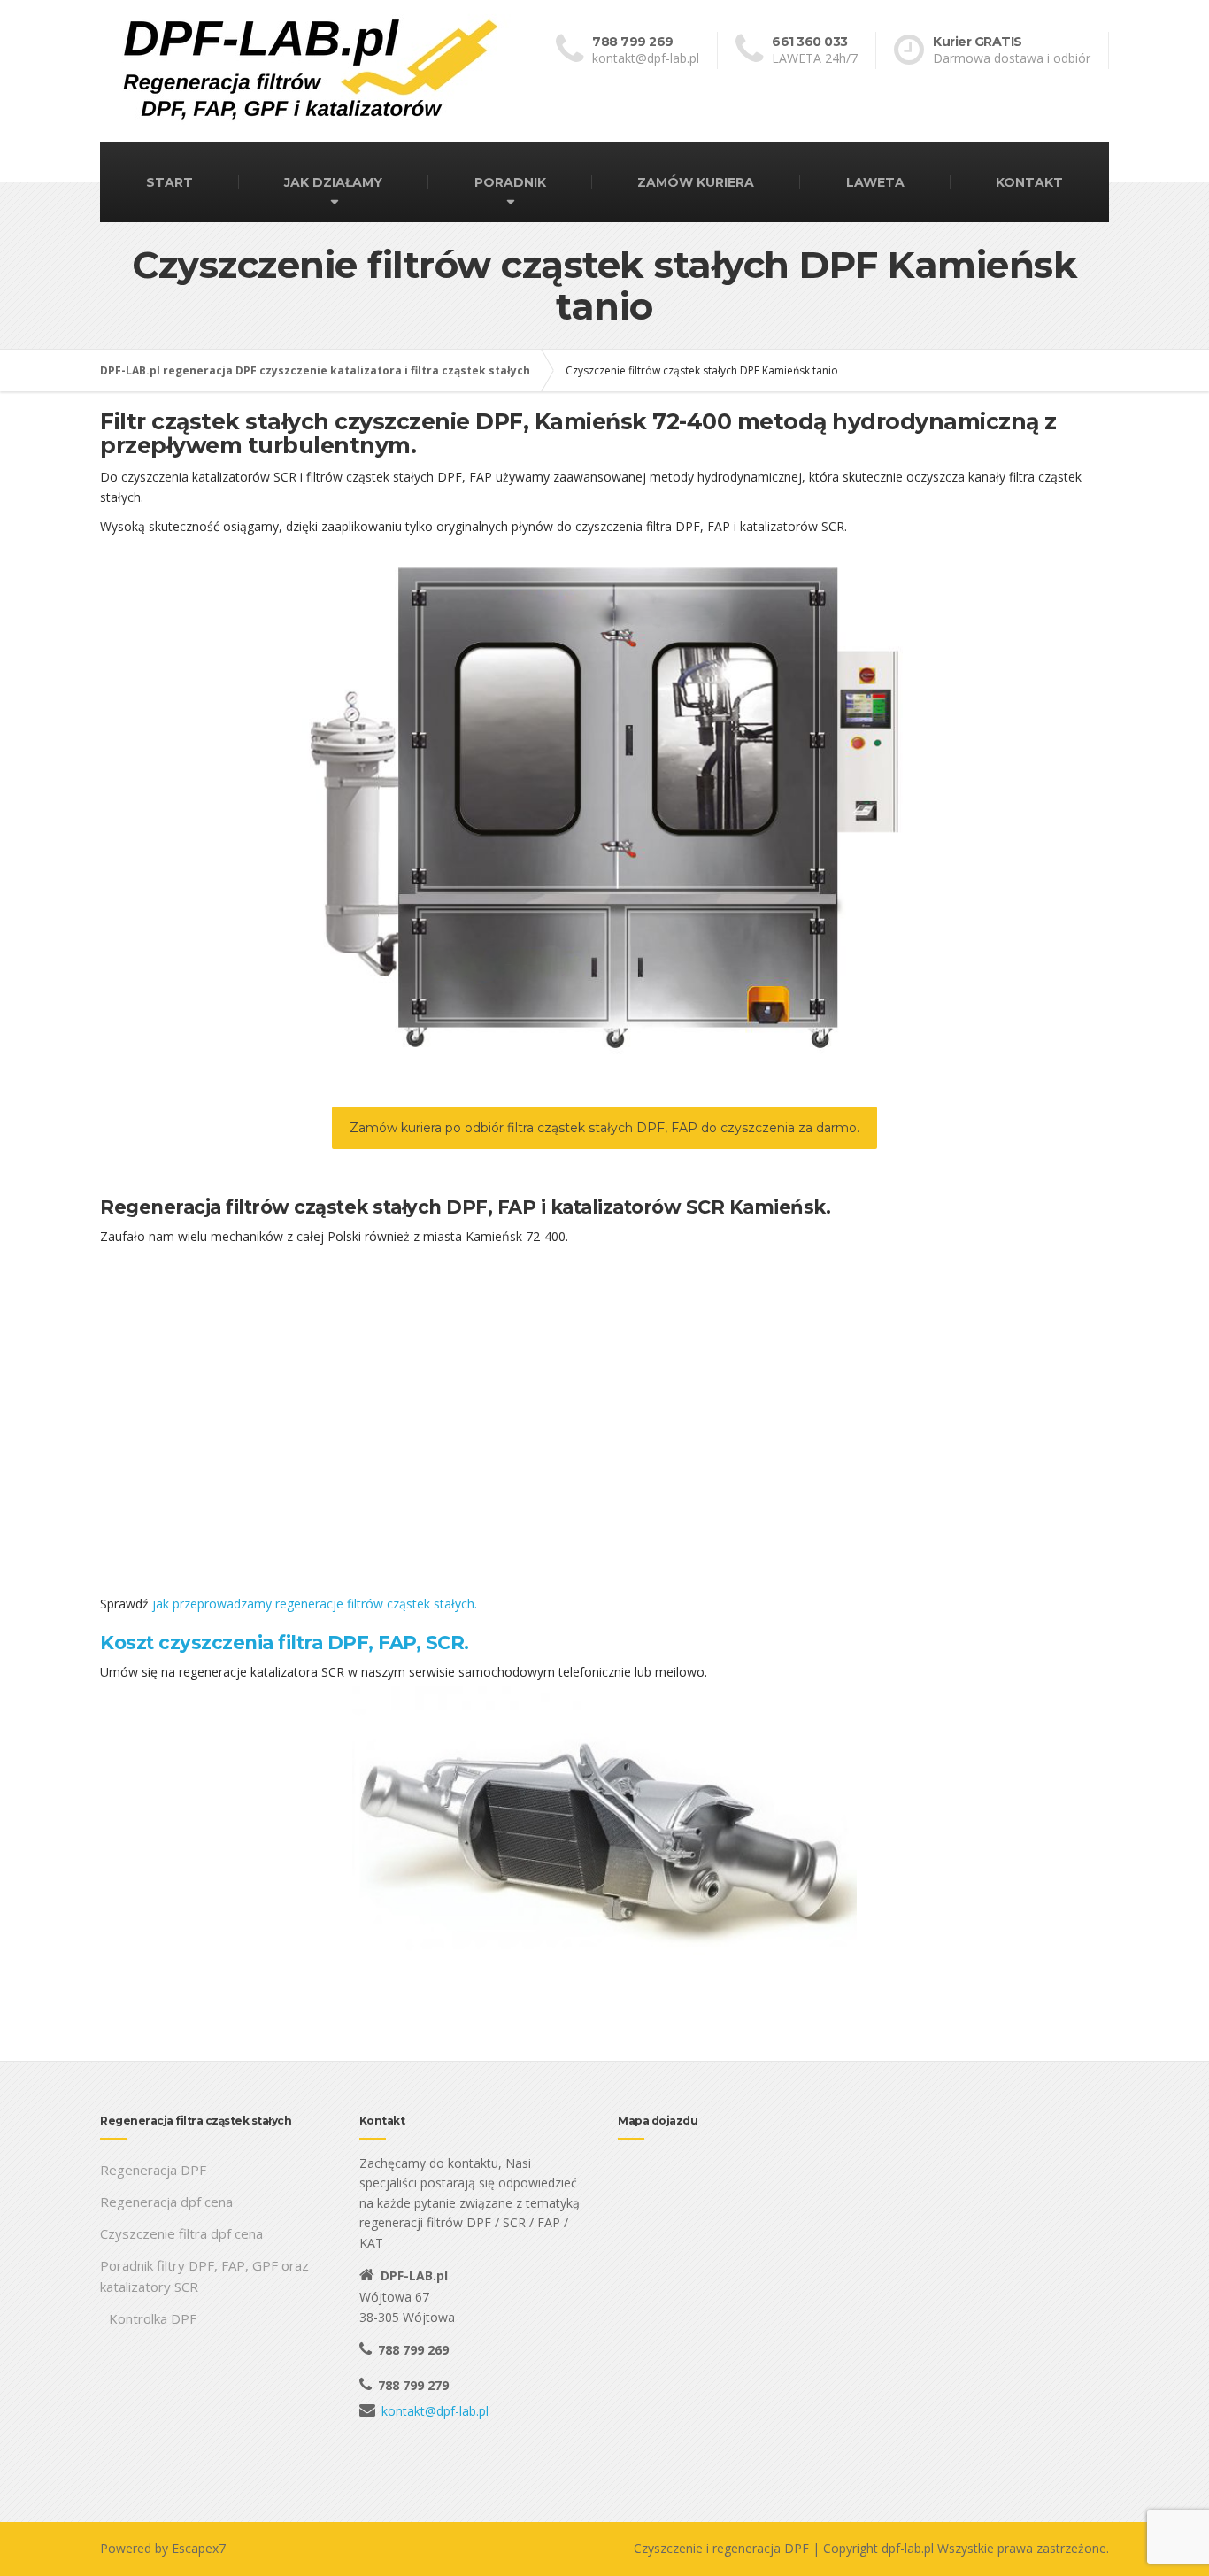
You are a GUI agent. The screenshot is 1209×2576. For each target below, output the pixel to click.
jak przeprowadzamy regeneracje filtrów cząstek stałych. (315, 1604)
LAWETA (875, 182)
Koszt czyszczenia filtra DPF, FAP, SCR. (285, 1643)
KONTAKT (1029, 182)
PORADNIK (510, 182)
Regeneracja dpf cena (166, 2202)
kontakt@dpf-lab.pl (435, 2411)
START (169, 182)
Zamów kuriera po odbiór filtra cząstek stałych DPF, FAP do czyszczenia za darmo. (604, 1128)
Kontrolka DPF (153, 2318)
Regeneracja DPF (153, 2170)
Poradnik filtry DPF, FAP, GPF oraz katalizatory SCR (204, 2276)
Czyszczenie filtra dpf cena (181, 2233)
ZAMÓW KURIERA (696, 182)
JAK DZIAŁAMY (333, 182)
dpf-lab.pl (908, 2548)
